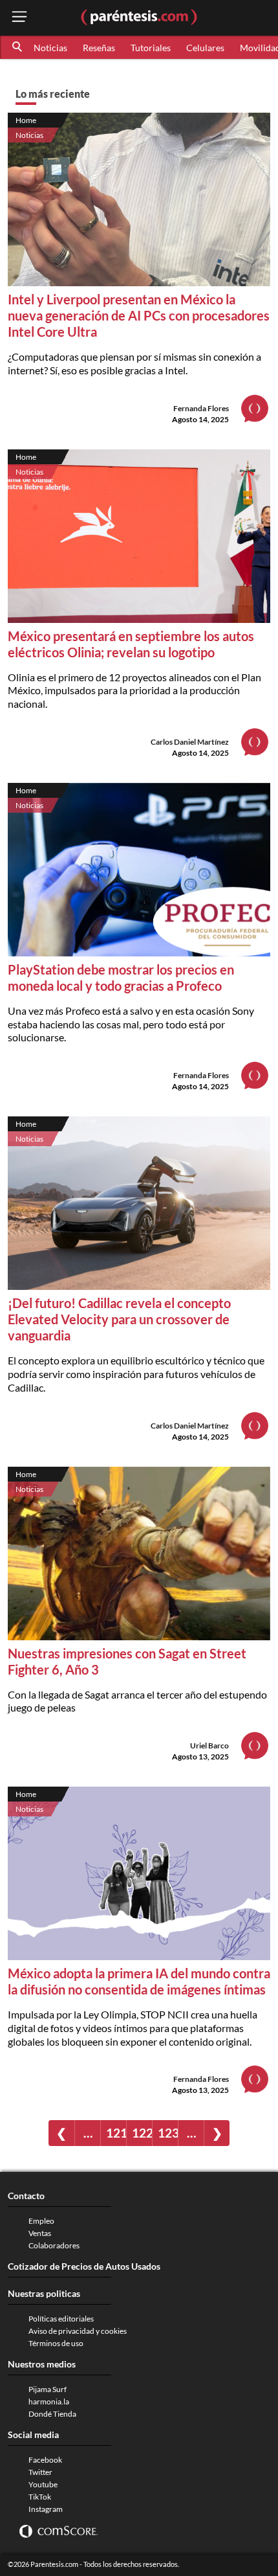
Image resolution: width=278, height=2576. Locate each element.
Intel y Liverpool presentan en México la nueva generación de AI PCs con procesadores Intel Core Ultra (139, 315)
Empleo (41, 2221)
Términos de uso (56, 2343)
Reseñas (99, 48)
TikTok (40, 2497)
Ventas (40, 2233)
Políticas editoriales (61, 2319)
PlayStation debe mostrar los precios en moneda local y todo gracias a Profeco (121, 977)
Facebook (45, 2460)
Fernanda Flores (201, 408)
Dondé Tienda (52, 2414)
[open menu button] (19, 18)
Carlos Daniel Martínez (190, 742)
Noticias (50, 48)
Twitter (40, 2472)
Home (26, 120)
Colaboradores (54, 2245)
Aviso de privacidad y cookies (78, 2331)
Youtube (43, 2484)
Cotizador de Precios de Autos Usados (84, 2266)
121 (116, 2133)
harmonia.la (49, 2401)
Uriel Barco (209, 1746)
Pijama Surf (48, 2389)
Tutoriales (151, 48)
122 (142, 2133)
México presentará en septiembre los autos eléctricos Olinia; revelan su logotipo (131, 644)
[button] (18, 47)
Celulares (205, 48)
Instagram (46, 2509)
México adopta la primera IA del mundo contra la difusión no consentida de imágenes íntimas (139, 1981)
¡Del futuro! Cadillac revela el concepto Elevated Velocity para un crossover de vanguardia (119, 1319)
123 (168, 2133)
